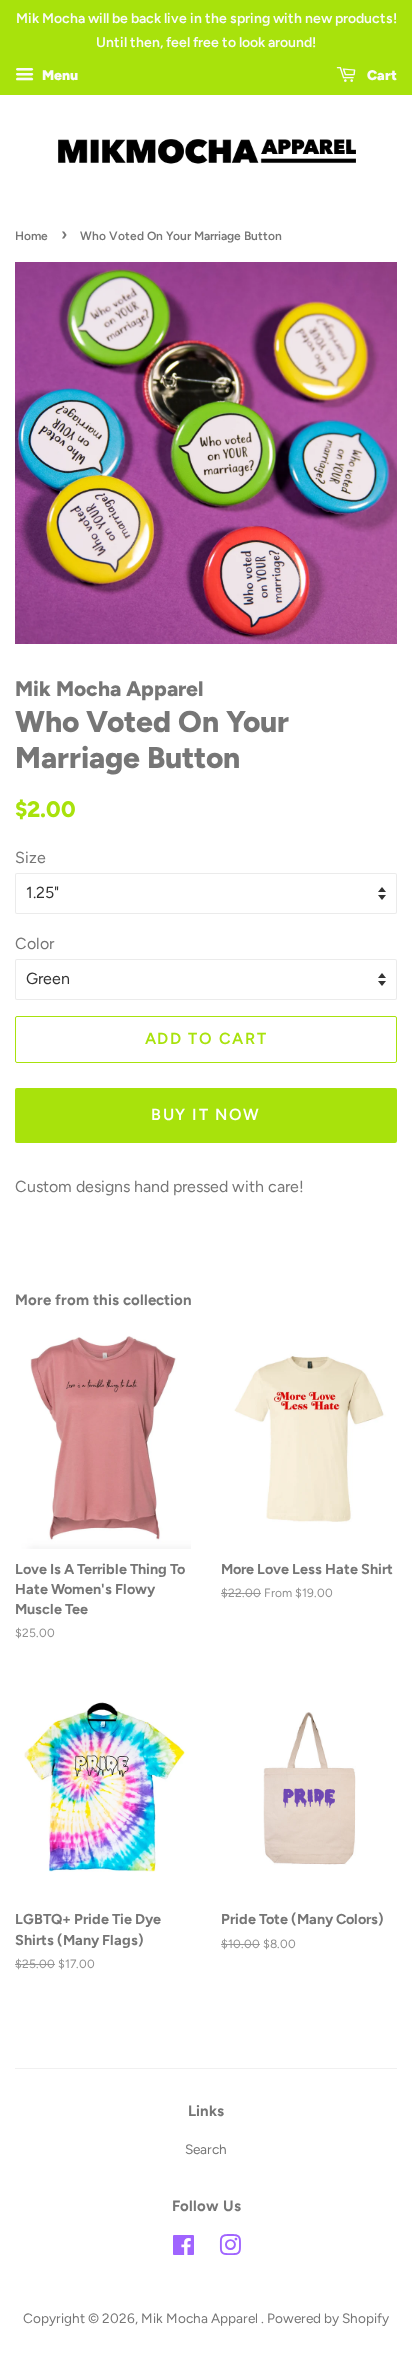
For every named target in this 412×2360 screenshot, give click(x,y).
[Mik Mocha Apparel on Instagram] (230, 2249)
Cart (380, 75)
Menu (58, 75)
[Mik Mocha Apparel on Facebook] (183, 2249)
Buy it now (206, 1114)
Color (34, 943)
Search (206, 2149)
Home (31, 236)
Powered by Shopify (328, 2318)
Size (30, 857)
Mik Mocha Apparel (201, 2318)
